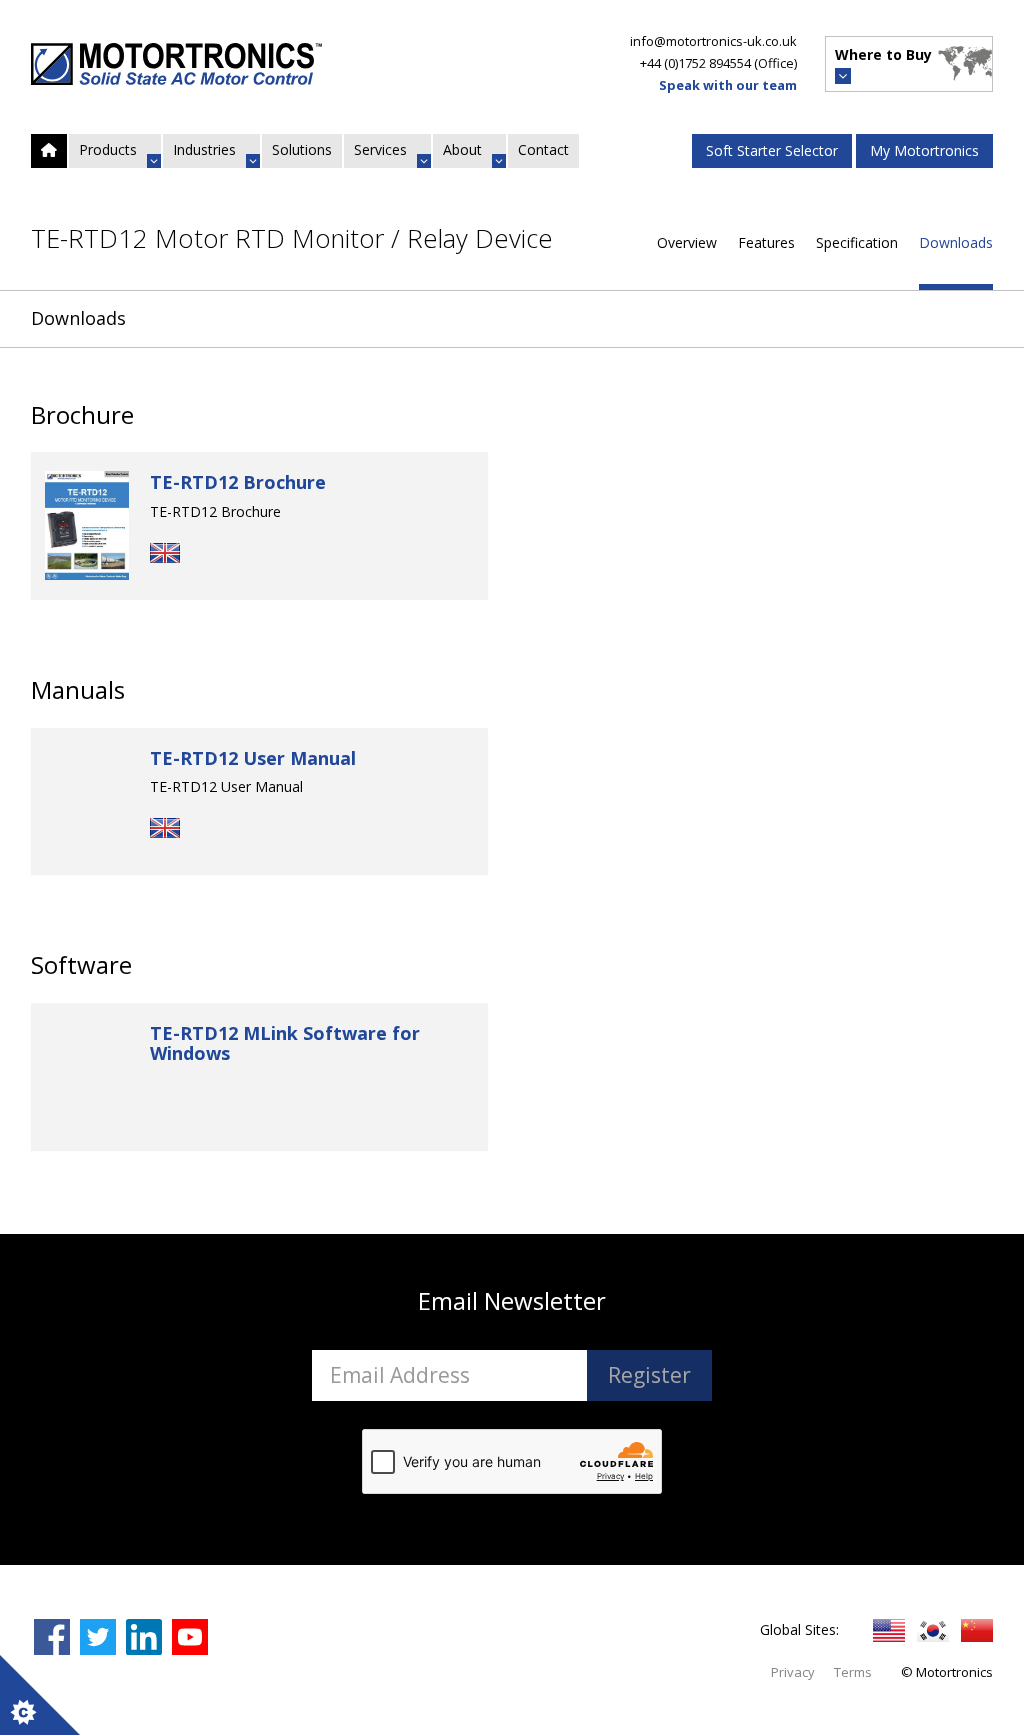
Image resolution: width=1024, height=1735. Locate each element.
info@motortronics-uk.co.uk (713, 41)
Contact (543, 149)
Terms (853, 1672)
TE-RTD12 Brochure (238, 482)
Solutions (302, 149)
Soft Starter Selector (772, 150)
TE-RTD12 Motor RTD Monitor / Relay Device (292, 239)
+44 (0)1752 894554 (695, 63)
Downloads (956, 243)
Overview (687, 243)
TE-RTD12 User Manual (253, 758)
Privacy (793, 1672)
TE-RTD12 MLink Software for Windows (285, 1043)
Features (766, 243)
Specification (857, 243)
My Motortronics (924, 150)
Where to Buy (883, 54)
